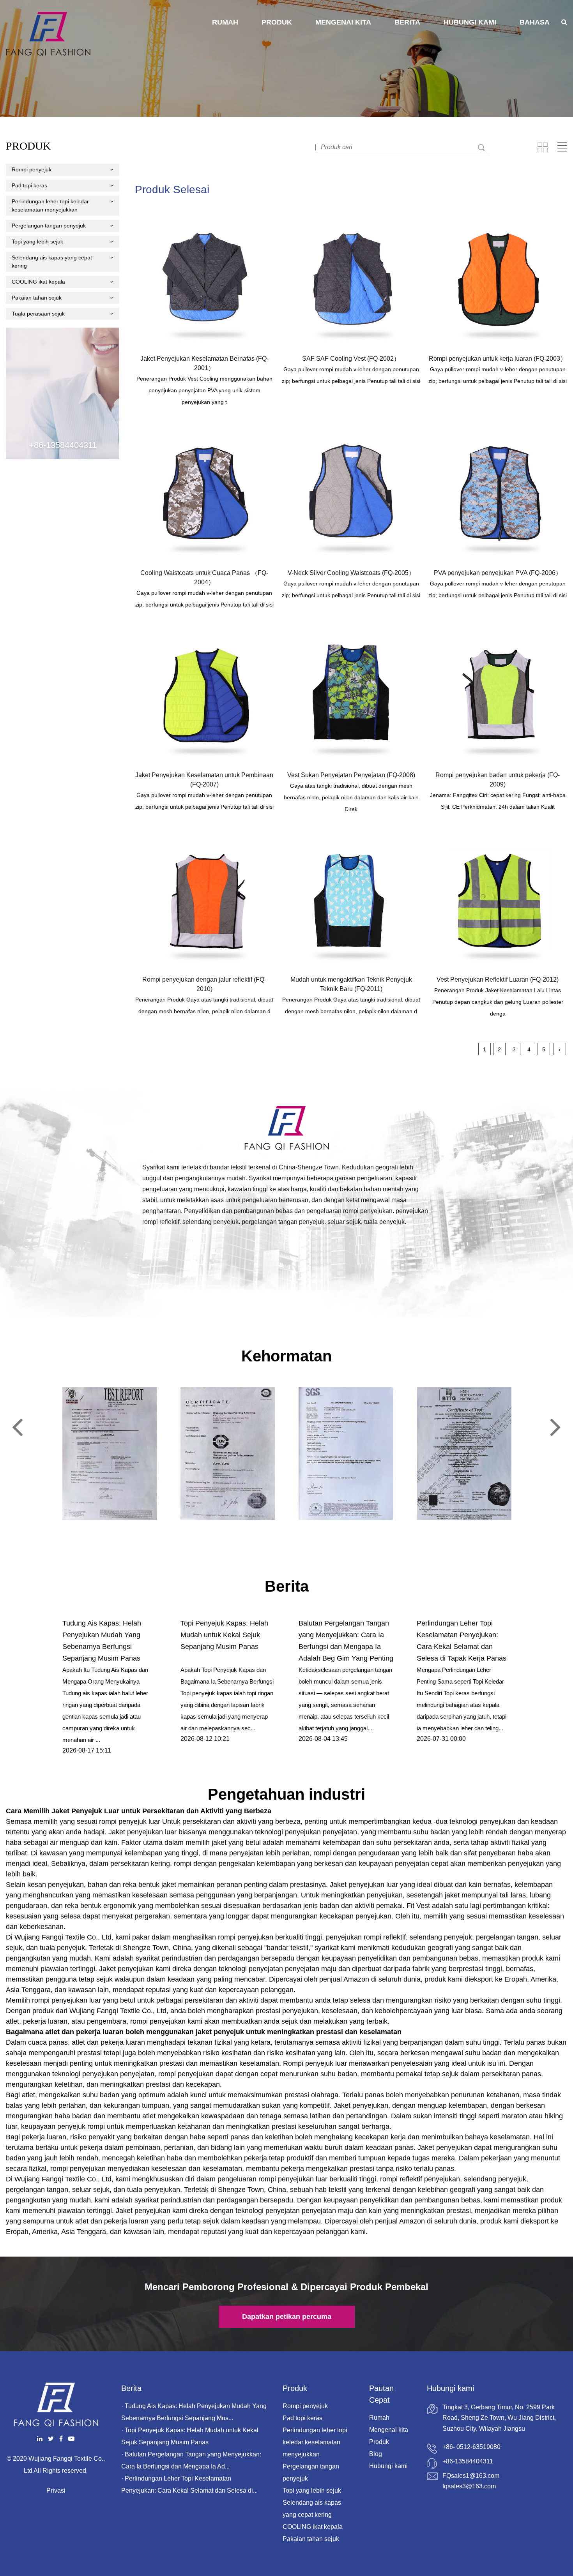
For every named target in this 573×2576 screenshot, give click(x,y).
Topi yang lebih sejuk (37, 242)
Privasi (56, 2490)
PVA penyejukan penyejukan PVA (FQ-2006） (498, 573)
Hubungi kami (470, 22)
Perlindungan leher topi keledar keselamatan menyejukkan (50, 205)
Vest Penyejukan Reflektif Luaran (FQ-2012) (498, 979)
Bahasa (535, 22)
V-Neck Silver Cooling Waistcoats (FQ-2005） (351, 573)
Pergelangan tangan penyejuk (49, 226)
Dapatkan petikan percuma (287, 2317)
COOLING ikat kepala (38, 282)
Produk (277, 22)
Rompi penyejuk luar (316, 2063)
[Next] (556, 1427)
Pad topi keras (29, 185)
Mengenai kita (343, 22)
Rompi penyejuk (32, 169)
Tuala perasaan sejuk (38, 314)
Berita (407, 22)
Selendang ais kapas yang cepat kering (52, 262)
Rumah (225, 22)
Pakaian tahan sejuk (37, 298)
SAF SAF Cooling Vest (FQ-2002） (351, 359)
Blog (376, 2454)
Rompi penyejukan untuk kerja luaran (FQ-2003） (498, 359)
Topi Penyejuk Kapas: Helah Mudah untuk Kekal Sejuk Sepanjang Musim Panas (224, 1635)
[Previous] (17, 1427)
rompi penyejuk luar (131, 1821)
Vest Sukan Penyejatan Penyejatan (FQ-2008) (351, 775)
